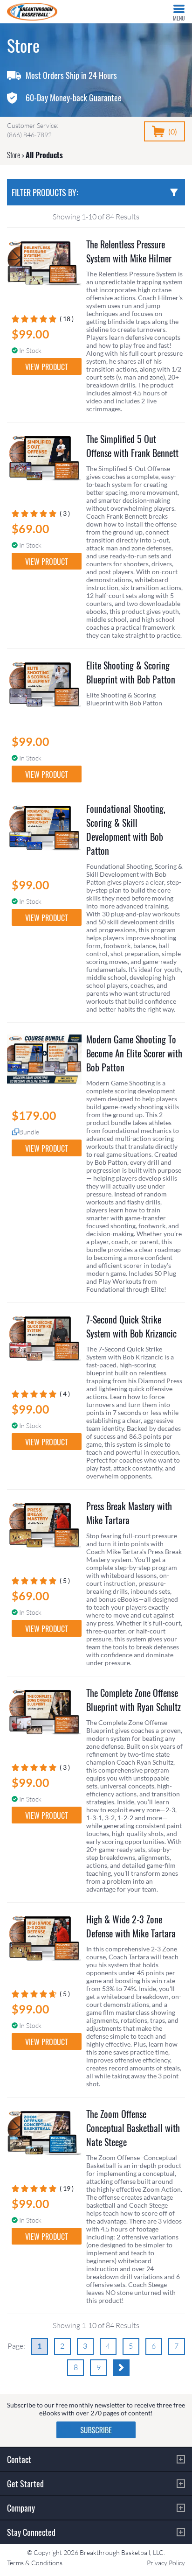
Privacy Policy (166, 2563)
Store (14, 155)
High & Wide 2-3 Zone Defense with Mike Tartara (131, 1926)
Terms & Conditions (35, 2563)
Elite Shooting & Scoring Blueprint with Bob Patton (131, 672)
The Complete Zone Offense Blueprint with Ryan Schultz (134, 1700)
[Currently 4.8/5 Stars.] (36, 1994)
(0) (173, 131)
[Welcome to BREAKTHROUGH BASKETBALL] (32, 12)
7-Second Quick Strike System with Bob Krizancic (131, 1326)
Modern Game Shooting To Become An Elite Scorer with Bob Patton (134, 1053)
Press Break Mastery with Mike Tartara (129, 1513)
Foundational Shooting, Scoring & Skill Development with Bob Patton (126, 830)
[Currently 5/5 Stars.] (36, 319)
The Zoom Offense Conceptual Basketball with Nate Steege (133, 2128)
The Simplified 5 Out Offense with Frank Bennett (132, 446)
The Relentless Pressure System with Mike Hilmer (129, 251)
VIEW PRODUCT (47, 367)
